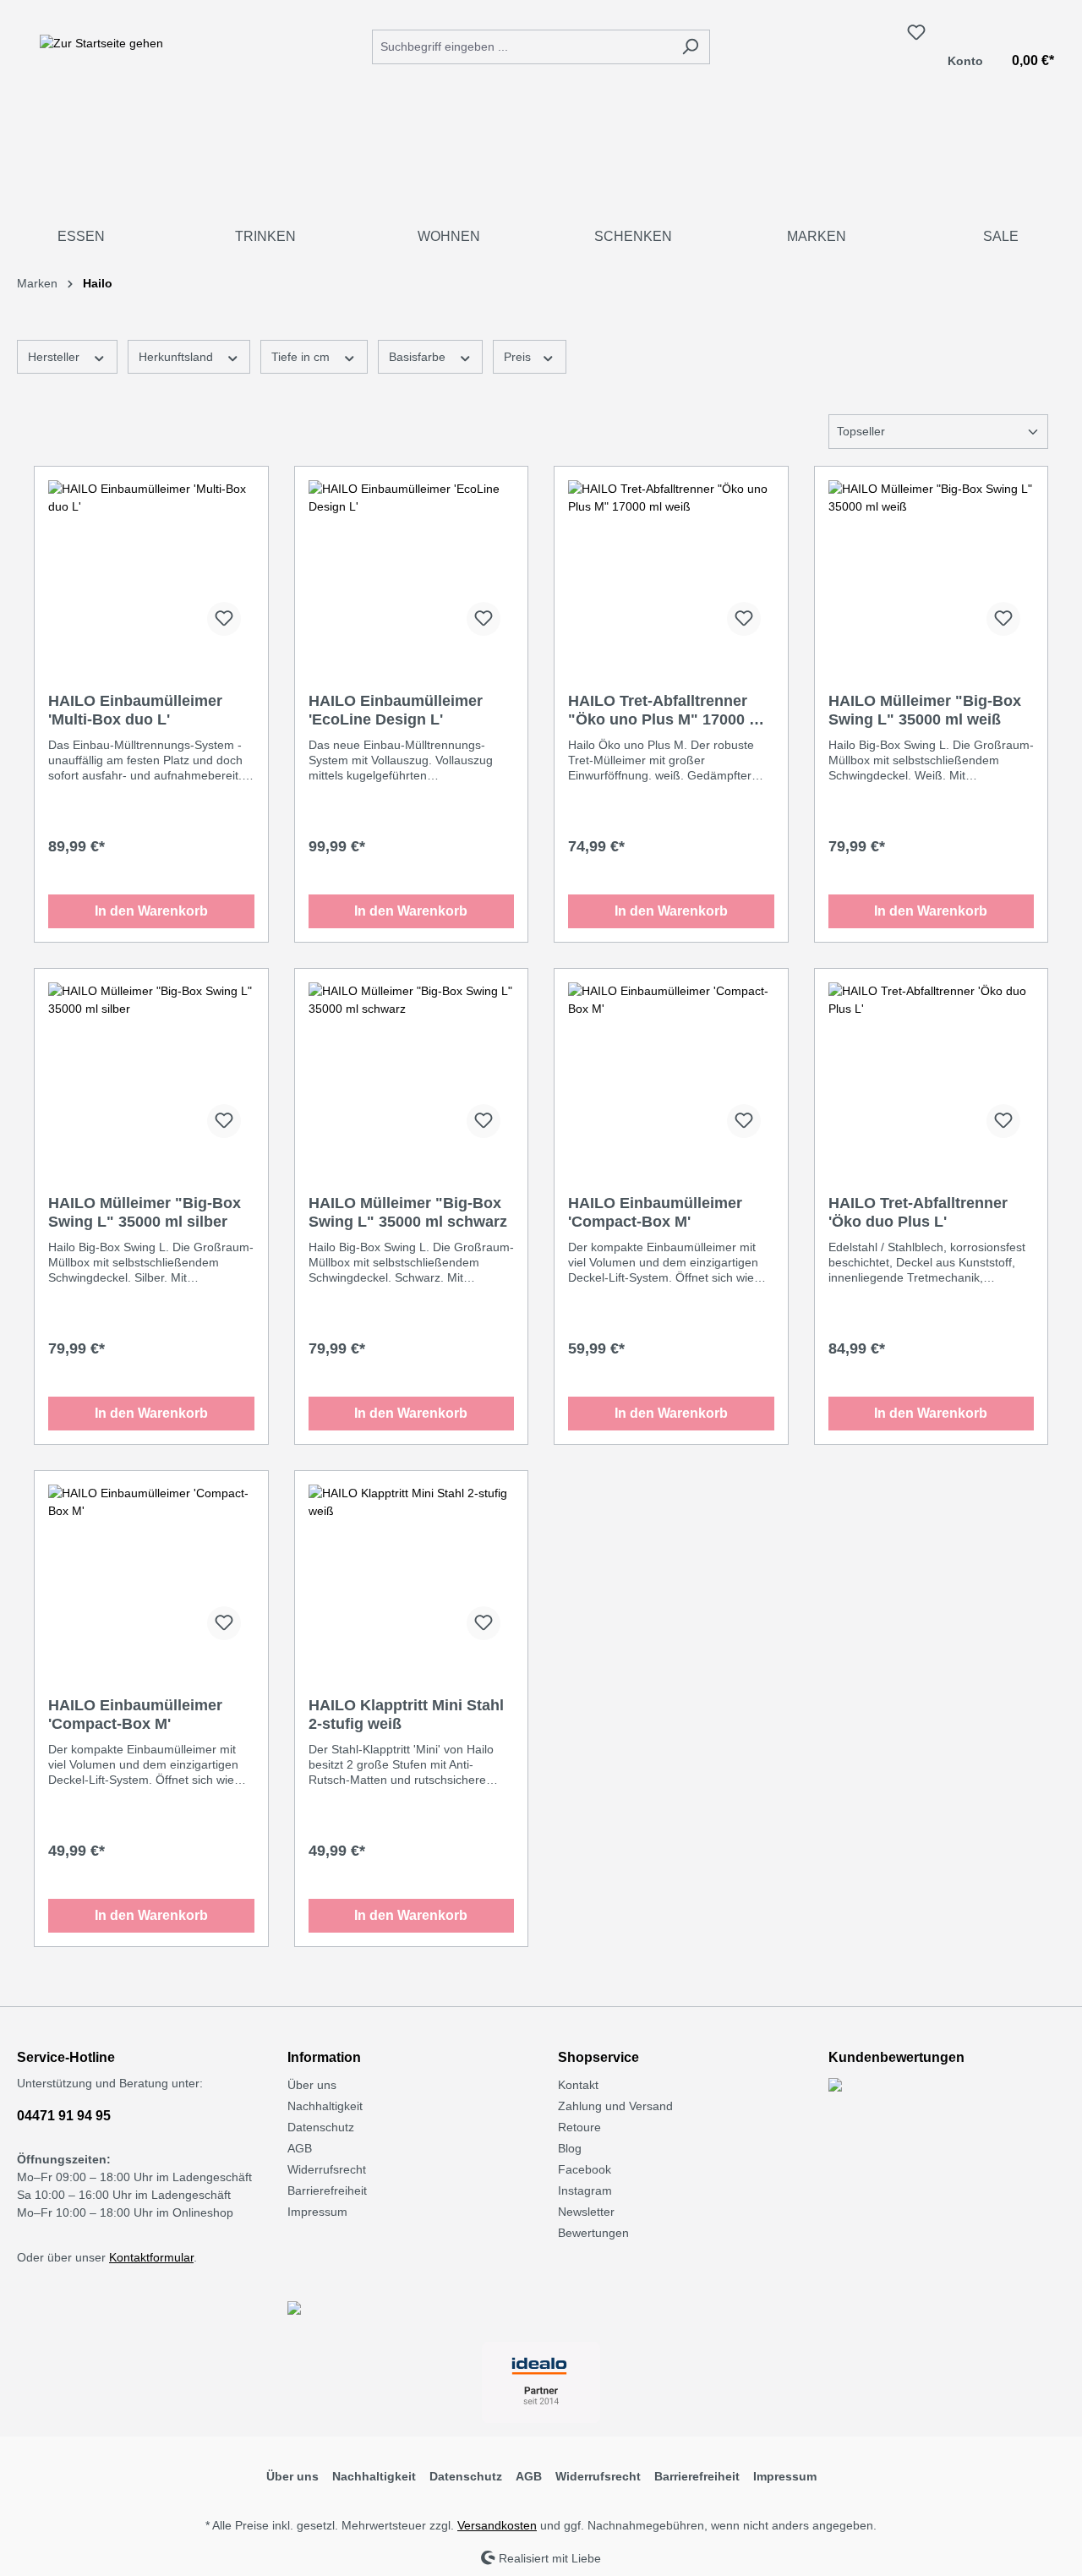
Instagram (585, 2190)
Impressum (317, 2212)
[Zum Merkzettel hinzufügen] (224, 619)
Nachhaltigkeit (325, 2106)
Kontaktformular (151, 2257)
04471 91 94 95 (64, 2116)
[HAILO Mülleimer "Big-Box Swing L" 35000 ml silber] (151, 1067)
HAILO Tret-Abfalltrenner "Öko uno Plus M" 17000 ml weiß (667, 711)
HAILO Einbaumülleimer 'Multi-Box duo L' (135, 710)
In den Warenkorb (151, 911)
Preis (519, 357)
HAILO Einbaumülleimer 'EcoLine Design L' (396, 710)
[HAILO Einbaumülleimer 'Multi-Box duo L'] (151, 565)
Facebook (585, 2169)
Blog (570, 2148)
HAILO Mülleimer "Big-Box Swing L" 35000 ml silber (145, 1212)
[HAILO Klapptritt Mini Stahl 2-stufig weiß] (412, 1569)
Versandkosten (497, 2525)
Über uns (312, 2085)
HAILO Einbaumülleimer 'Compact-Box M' (655, 1212)
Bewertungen (593, 2233)
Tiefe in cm (302, 357)
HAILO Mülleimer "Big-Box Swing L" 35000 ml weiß (925, 710)
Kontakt (578, 2085)
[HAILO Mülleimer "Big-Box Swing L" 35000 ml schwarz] (412, 1067)
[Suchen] (690, 47)
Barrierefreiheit (327, 2190)
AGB (300, 2148)
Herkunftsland (178, 357)
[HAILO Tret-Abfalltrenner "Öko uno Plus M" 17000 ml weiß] (671, 565)
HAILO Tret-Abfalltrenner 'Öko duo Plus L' (918, 1212)
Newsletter (586, 2212)
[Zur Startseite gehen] (101, 43)
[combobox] (522, 47)
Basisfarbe (419, 357)
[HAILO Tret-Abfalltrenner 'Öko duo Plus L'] (932, 1067)
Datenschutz (321, 2127)
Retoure (579, 2127)
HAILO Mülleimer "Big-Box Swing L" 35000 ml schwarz (408, 1212)
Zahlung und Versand (615, 2106)
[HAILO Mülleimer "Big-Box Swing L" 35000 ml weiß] (932, 565)
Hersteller (55, 357)
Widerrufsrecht (327, 2169)
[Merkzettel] (916, 32)
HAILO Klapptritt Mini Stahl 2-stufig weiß (406, 1715)
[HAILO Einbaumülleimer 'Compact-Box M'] (671, 1067)
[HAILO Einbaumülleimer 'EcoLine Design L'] (412, 565)
